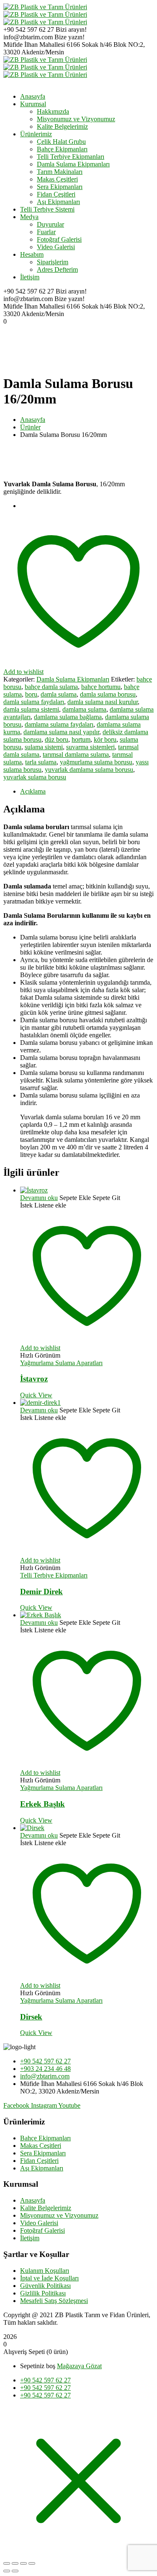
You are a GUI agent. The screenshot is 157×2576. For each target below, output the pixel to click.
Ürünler (30, 427)
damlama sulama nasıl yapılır (61, 732)
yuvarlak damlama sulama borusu (89, 770)
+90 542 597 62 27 (29, 29)
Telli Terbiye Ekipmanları (71, 157)
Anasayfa (33, 420)
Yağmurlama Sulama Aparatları (61, 1363)
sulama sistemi (44, 747)
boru (31, 694)
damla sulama (59, 694)
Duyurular (50, 224)
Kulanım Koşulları (45, 2271)
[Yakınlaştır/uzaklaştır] (7, 2563)
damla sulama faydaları (34, 702)
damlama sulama (84, 709)
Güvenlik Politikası (45, 2286)
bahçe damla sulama (51, 687)
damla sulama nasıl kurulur (103, 702)
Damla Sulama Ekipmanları (73, 164)
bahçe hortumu (101, 687)
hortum (81, 739)
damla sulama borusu (108, 694)
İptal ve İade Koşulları (49, 2278)
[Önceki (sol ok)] (7, 2571)
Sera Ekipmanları (60, 187)
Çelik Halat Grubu (61, 142)
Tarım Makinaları (60, 172)
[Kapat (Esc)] (32, 2563)
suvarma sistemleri (90, 747)
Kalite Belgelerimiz (46, 2208)
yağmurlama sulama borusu (96, 762)
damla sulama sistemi (31, 709)
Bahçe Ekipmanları (62, 149)
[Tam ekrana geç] (15, 2563)
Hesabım (32, 254)
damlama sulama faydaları (59, 724)
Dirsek (31, 2017)
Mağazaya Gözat (79, 2366)
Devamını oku (39, 1198)
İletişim (30, 277)
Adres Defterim (57, 269)
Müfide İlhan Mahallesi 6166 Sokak (51, 45)
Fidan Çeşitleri (56, 194)
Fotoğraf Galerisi (59, 239)
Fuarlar (46, 232)
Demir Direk (41, 1592)
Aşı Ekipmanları (58, 202)
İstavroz (34, 1379)
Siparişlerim (53, 262)
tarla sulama (41, 762)
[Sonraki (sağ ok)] (15, 2571)
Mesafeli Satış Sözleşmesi (54, 2301)
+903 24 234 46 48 (45, 2069)
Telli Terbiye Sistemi (47, 209)
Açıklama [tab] (33, 791)
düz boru (57, 739)
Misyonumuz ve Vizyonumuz (59, 2215)
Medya (29, 217)
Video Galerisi (56, 247)
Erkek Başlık (42, 1804)
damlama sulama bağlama (68, 717)
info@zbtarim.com (28, 37)
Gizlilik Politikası (43, 2293)
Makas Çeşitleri (57, 179)
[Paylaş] (23, 2563)
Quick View (36, 1395)
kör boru (105, 739)
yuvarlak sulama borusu (35, 777)
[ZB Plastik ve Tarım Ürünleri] (45, 7)
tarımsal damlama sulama (76, 754)
